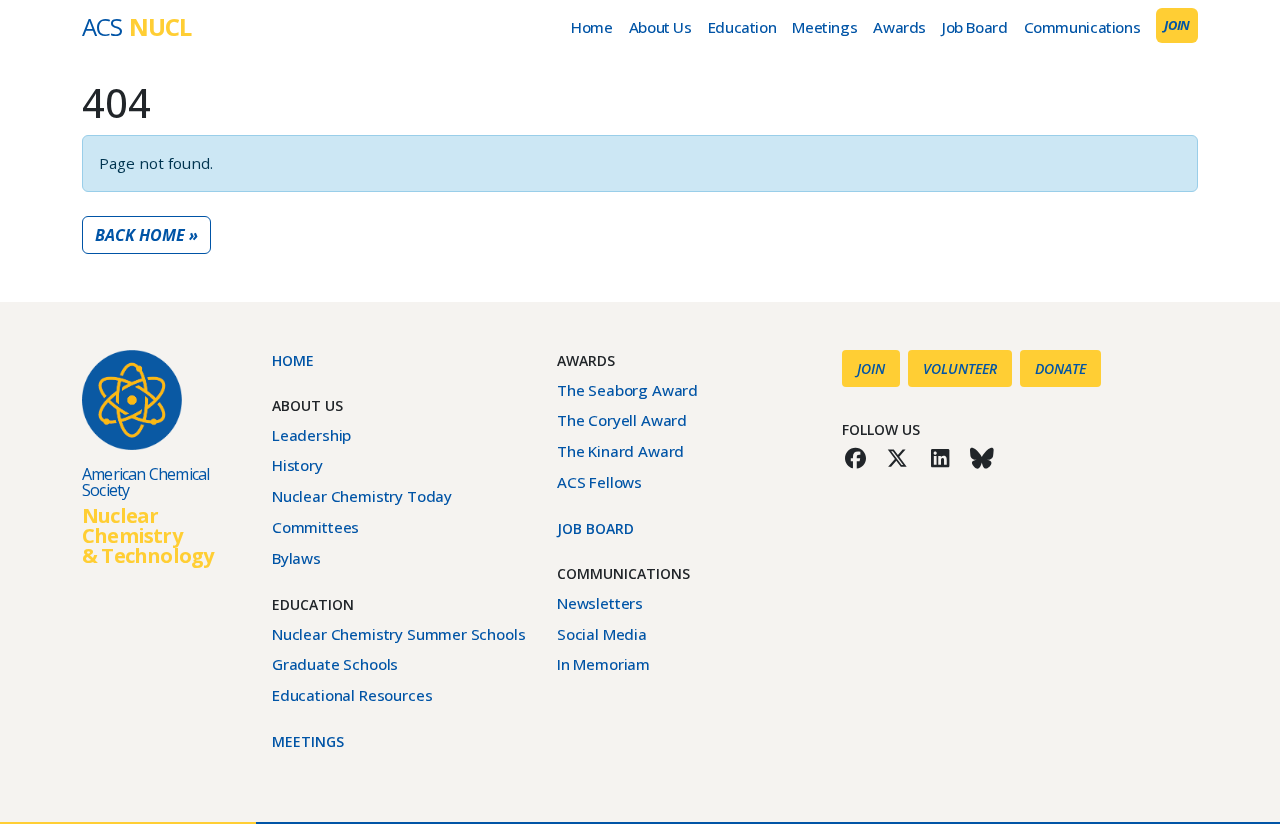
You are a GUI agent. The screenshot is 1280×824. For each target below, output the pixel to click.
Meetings (824, 27)
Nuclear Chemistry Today (362, 496)
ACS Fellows (599, 482)
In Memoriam (603, 664)
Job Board (975, 27)
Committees (315, 527)
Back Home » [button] (146, 235)
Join (1177, 25)
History (297, 465)
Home (591, 27)
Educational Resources (352, 695)
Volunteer (960, 368)
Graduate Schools (335, 664)
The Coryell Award (622, 420)
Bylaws (296, 558)
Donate (1060, 368)
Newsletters (600, 603)
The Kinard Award (620, 451)
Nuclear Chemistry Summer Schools (398, 634)
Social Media (602, 634)
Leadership (311, 435)
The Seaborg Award (627, 390)
